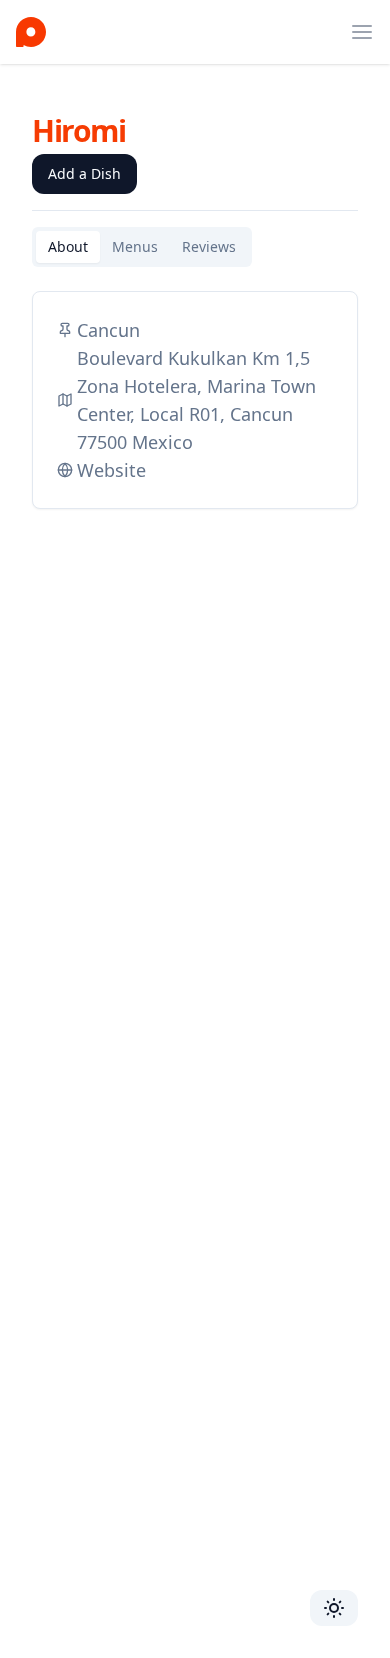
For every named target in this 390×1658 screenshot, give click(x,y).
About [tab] (68, 246)
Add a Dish (84, 173)
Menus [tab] (135, 246)
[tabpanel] (195, 400)
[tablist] (142, 247)
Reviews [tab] (209, 246)
